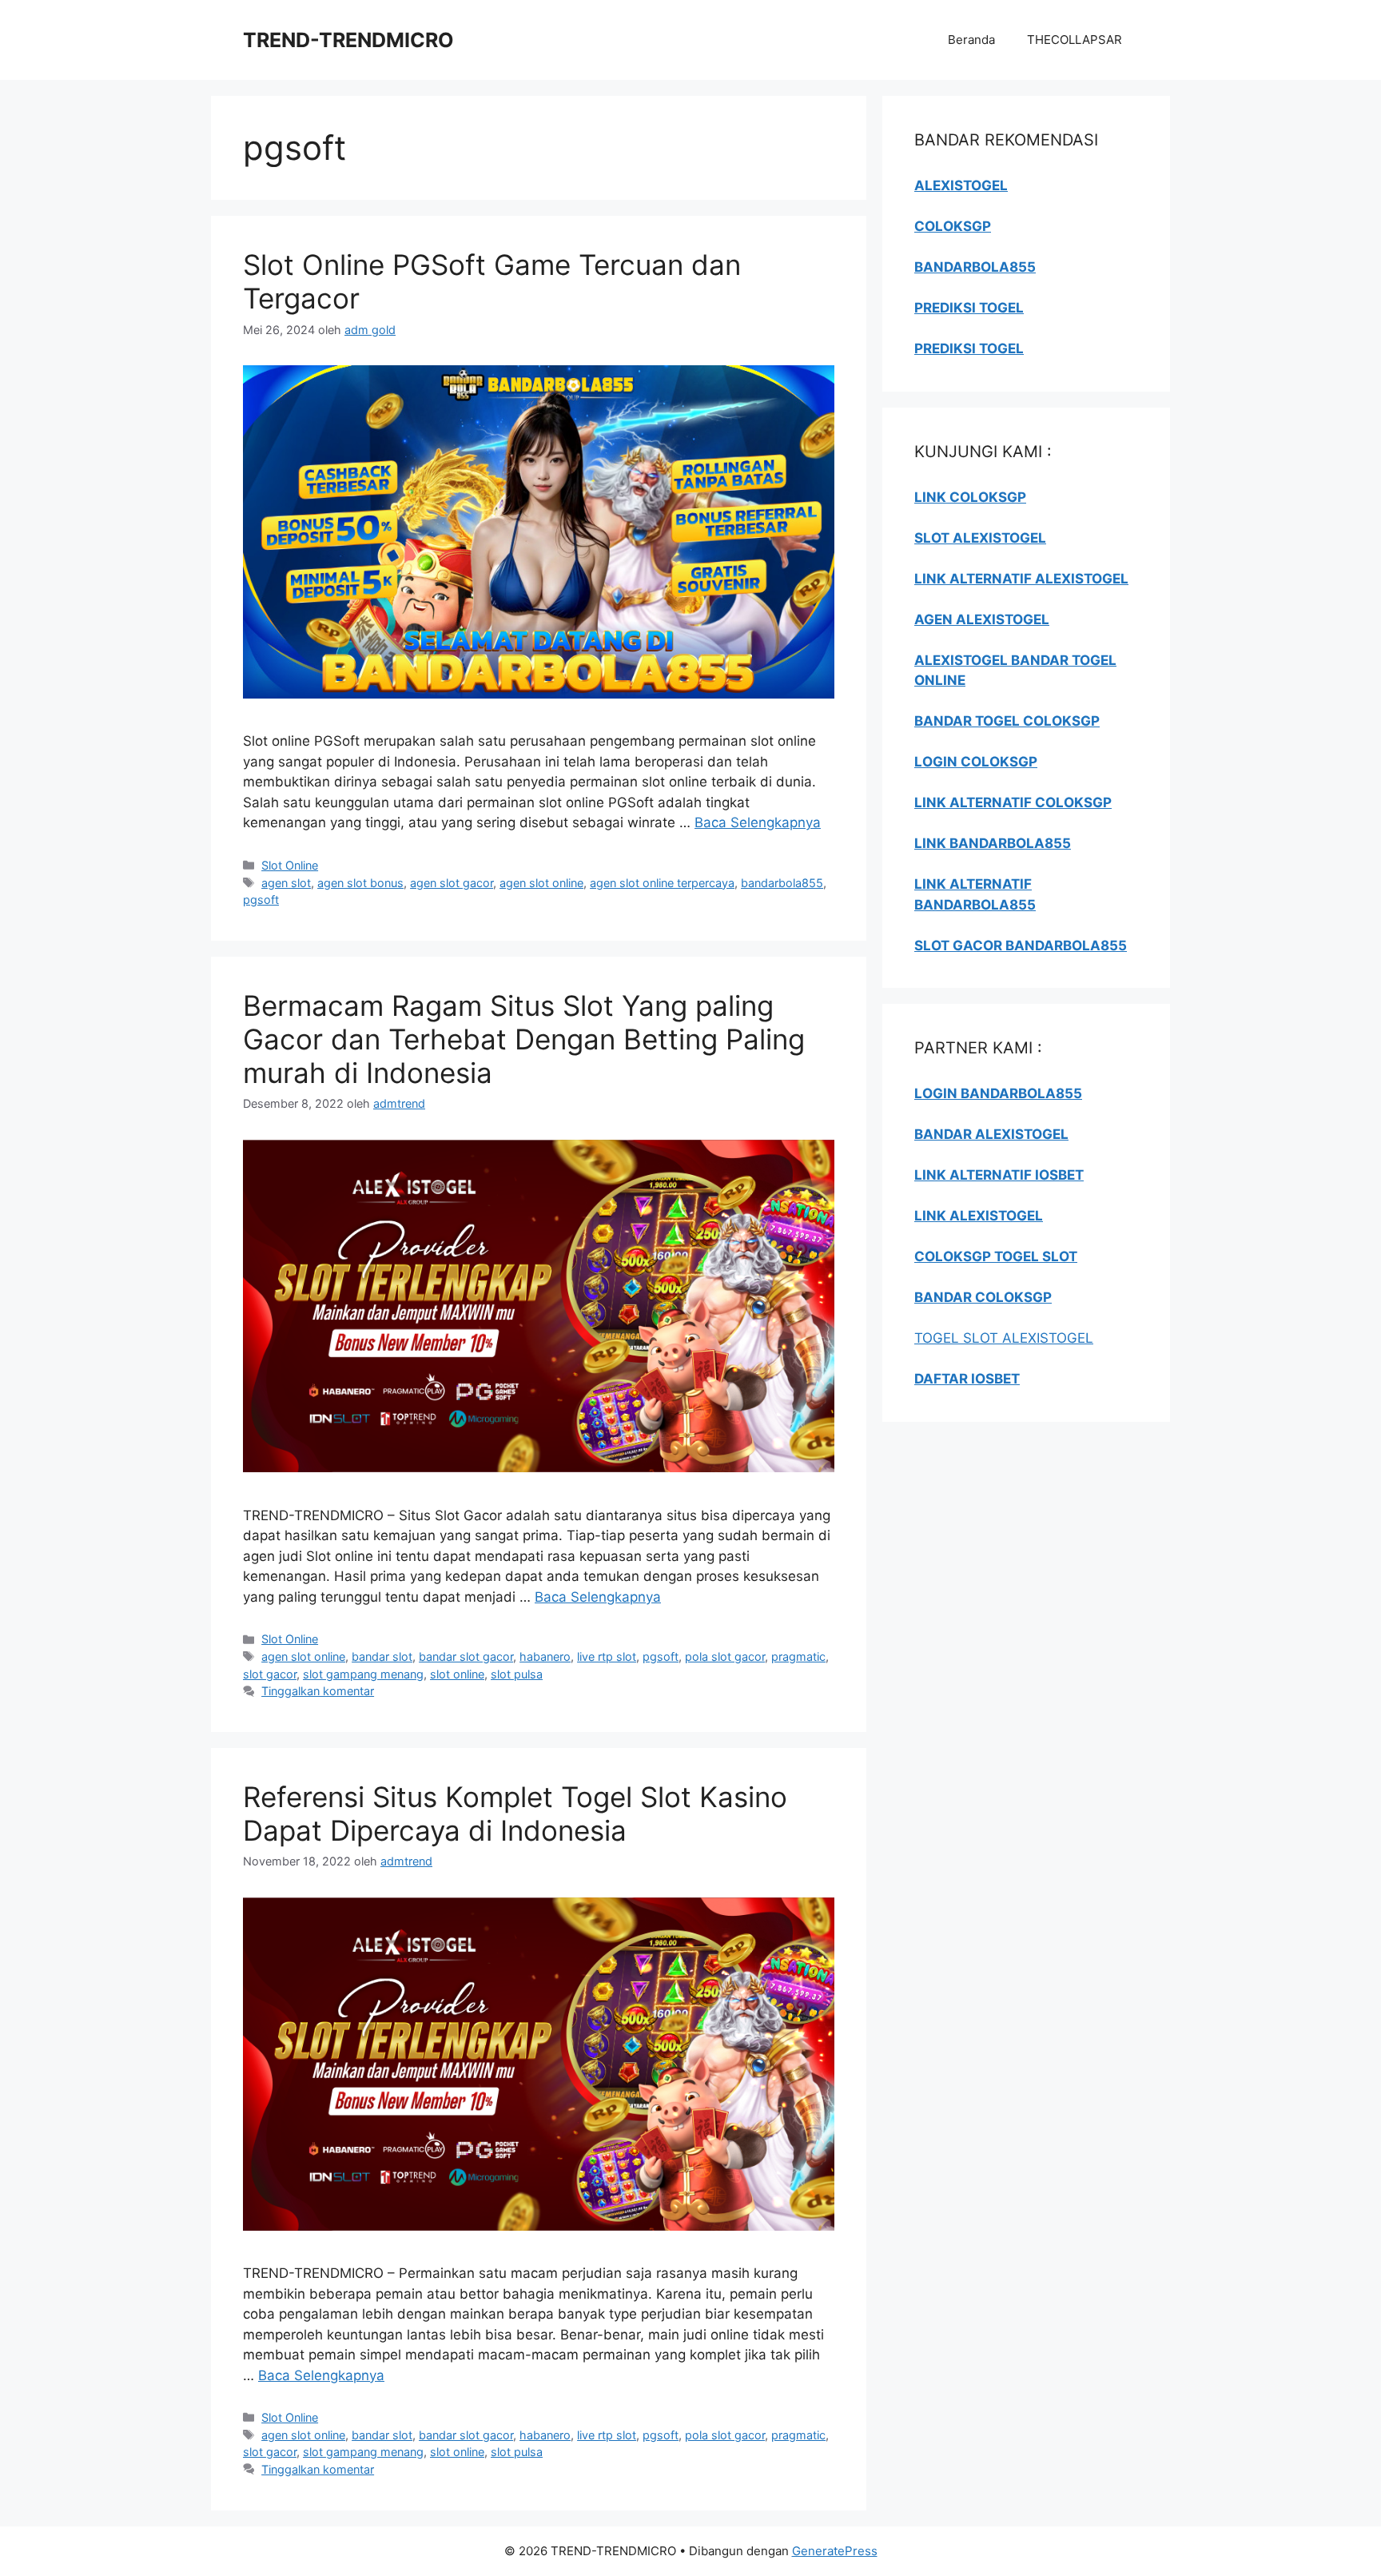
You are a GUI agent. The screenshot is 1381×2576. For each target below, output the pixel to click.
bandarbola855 (782, 883)
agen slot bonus (360, 883)
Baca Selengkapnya (758, 822)
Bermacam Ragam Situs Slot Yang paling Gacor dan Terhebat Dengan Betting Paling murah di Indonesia (524, 1039)
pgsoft (261, 900)
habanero (545, 1656)
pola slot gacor (725, 1656)
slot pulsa (517, 1674)
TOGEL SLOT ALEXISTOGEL (1004, 1338)
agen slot (286, 883)
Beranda (971, 40)
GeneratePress (835, 2551)
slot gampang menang (363, 1674)
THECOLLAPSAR (1075, 40)
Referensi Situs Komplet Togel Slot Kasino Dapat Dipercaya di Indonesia (515, 1814)
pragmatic (798, 1656)
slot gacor (270, 1674)
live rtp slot (607, 1656)
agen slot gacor (452, 883)
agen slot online (541, 883)
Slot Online (290, 865)
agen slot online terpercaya (662, 883)
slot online (457, 1674)
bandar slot (382, 1656)
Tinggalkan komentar (318, 1691)
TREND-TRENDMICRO (348, 40)
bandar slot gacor (466, 1656)
